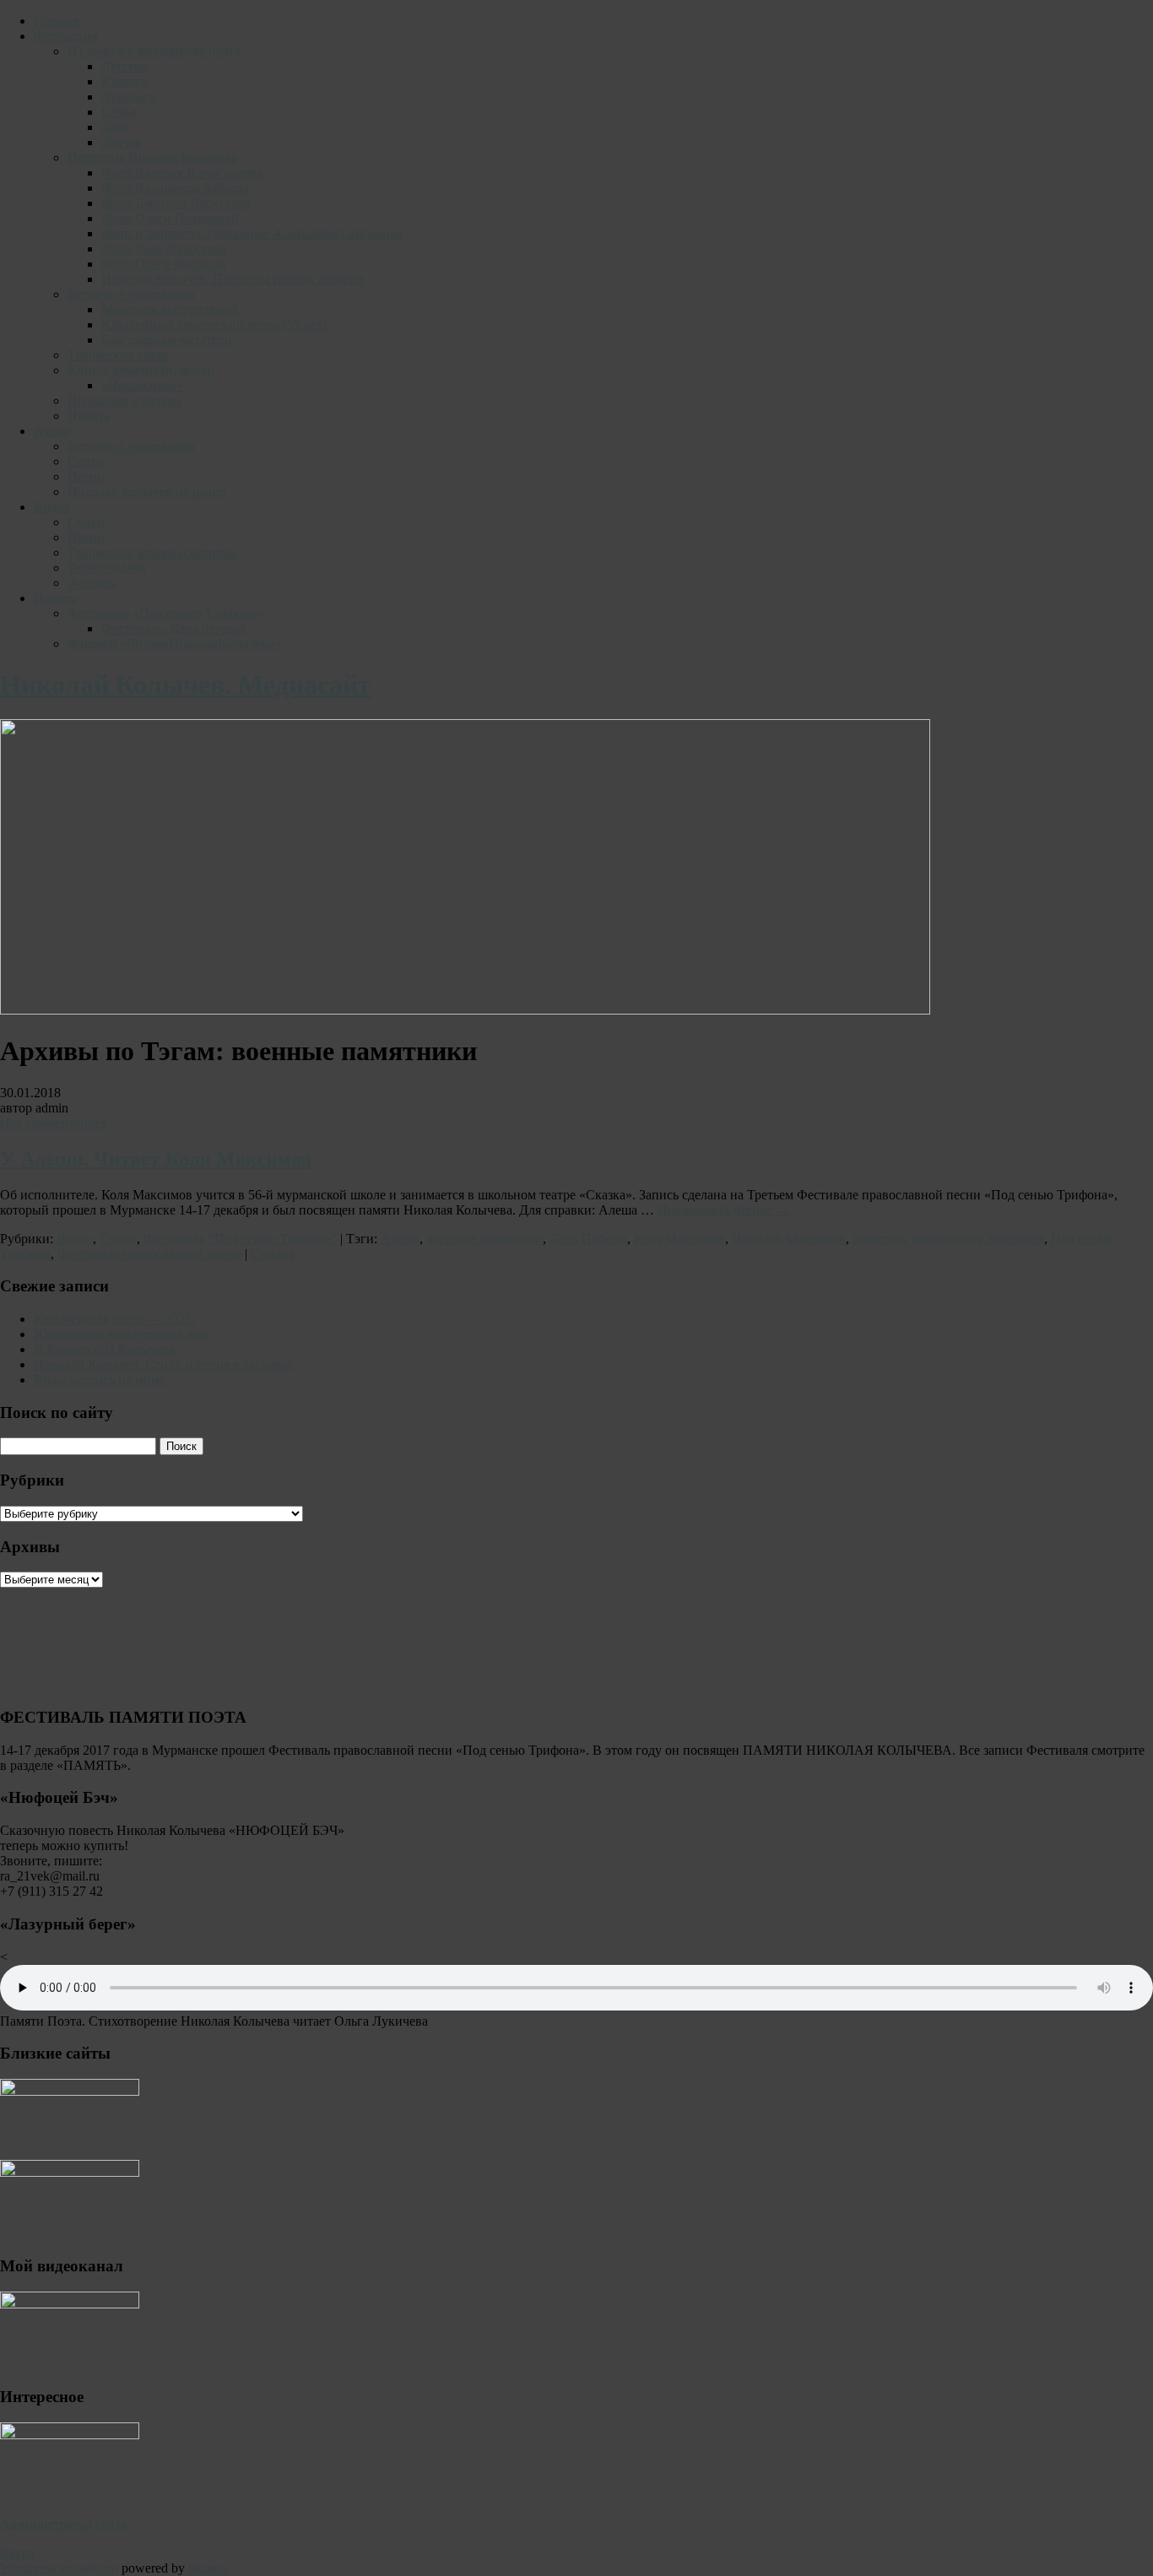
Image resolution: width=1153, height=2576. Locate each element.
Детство (125, 66)
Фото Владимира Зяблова (175, 188)
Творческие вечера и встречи (152, 552)
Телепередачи (107, 568)
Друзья (121, 142)
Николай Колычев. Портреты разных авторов (233, 279)
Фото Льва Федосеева (164, 249)
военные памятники (484, 1239)
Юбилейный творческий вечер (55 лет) (214, 325)
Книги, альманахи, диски (141, 370)
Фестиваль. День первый (173, 628)
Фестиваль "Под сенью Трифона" (240, 1239)
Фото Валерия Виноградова (182, 173)
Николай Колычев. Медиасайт (186, 685)
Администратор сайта (63, 2524)
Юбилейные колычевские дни (121, 1334)
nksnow (209, 2568)
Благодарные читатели (167, 340)
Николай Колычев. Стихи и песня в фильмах (163, 1364)
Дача (115, 127)
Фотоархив (66, 36)
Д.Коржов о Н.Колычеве (104, 1349)
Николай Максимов (789, 1239)
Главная (57, 21)
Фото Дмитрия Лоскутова (176, 203)
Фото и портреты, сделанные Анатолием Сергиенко (252, 233)
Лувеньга (128, 97)
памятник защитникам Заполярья (948, 1239)
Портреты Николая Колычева (152, 157)
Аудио (52, 431)
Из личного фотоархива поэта (154, 51)
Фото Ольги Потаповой (170, 218)
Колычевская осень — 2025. (114, 1319)
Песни (86, 476)
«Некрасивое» (142, 385)
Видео (52, 507)
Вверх (18, 2553)
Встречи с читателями (131, 294)
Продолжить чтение (724, 1210)
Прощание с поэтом (125, 400)
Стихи (86, 461)
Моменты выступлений (170, 309)
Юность (124, 81)
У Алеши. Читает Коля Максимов (156, 1159)
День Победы (588, 1239)
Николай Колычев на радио (147, 492)
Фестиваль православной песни (149, 1254)
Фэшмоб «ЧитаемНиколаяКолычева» (174, 644)
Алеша (400, 1239)
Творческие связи (118, 355)
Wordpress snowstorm (59, 2568)
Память (89, 416)
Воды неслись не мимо (100, 1380)
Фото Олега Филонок (164, 264)
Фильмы (92, 583)
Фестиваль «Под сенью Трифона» (165, 613)
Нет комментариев (54, 1123)
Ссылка (273, 1254)
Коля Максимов (679, 1239)
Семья (119, 112)
